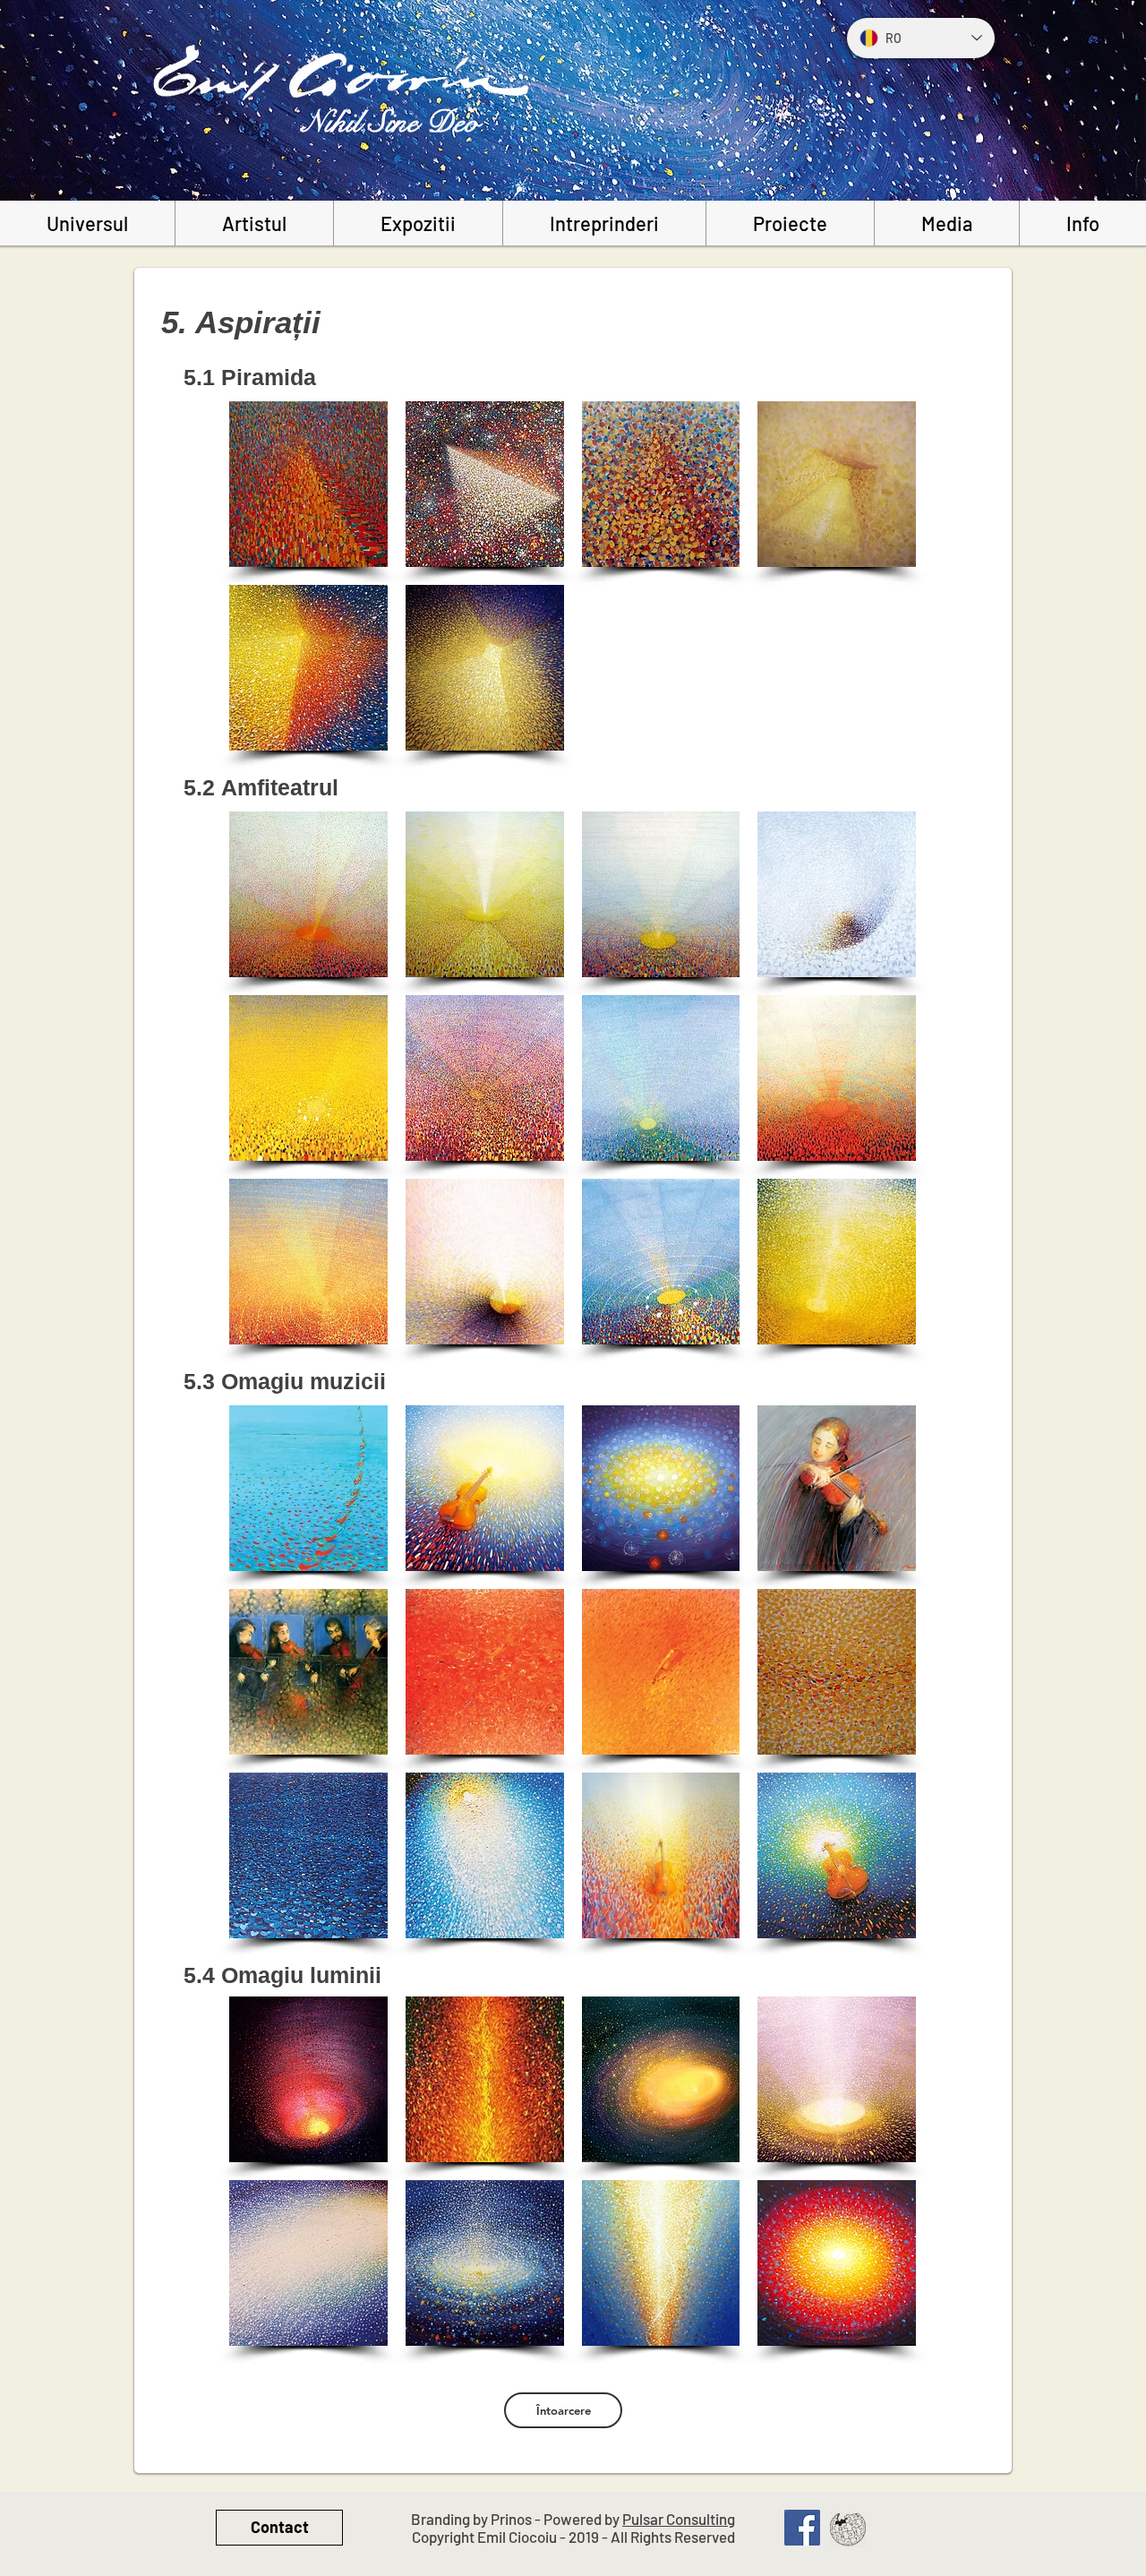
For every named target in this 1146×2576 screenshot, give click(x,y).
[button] (308, 484)
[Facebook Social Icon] (802, 2528)
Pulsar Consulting (679, 2519)
